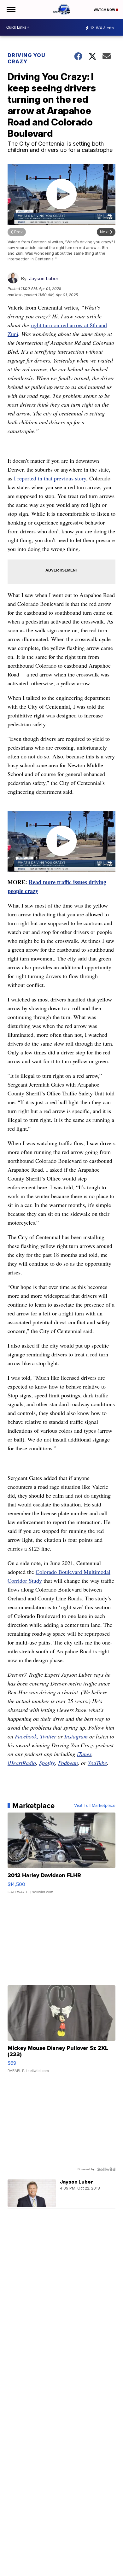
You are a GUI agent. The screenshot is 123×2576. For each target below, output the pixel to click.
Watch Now (105, 10)
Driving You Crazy (26, 58)
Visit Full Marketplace (95, 1806)
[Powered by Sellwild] (106, 2169)
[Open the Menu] (11, 9)
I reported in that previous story (50, 478)
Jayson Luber (44, 278)
